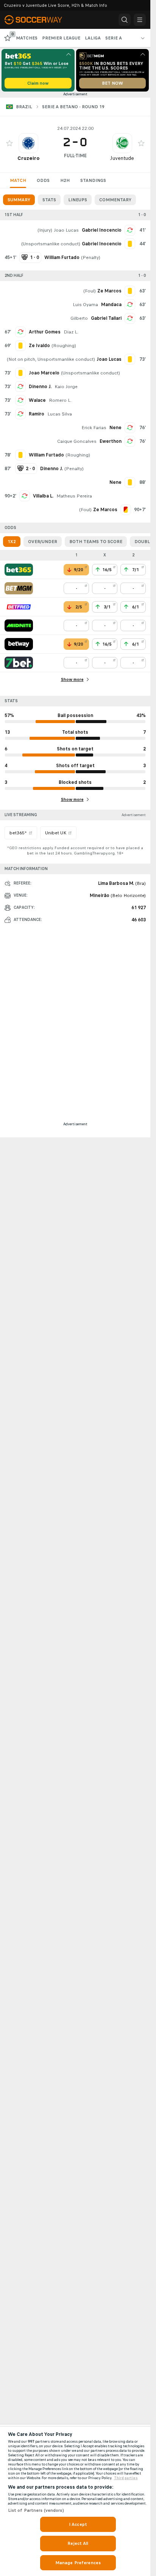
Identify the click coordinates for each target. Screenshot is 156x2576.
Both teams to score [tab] (96, 542)
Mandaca (111, 305)
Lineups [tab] (78, 200)
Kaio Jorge (66, 387)
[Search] (125, 20)
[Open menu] (140, 20)
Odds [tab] (43, 180)
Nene (115, 428)
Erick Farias (94, 428)
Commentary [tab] (115, 200)
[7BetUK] (19, 663)
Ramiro (37, 414)
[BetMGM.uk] (19, 588)
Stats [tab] (49, 200)
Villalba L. (43, 496)
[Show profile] (28, 143)
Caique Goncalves (77, 441)
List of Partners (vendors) (36, 2510)
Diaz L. (71, 332)
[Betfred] (19, 607)
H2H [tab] (65, 180)
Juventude (122, 158)
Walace (37, 400)
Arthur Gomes (45, 332)
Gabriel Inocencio (102, 230)
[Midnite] (19, 625)
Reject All (78, 2543)
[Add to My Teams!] (9, 143)
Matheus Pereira (74, 496)
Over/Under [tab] (43, 542)
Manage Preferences (78, 2563)
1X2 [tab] (12, 542)
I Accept (78, 2524)
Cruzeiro (28, 158)
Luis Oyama (85, 305)
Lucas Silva (60, 414)
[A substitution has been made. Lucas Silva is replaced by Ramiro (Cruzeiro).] (20, 414)
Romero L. (60, 400)
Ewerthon (111, 441)
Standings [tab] (93, 180)
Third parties (126, 2478)
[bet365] (19, 570)
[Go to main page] (38, 20)
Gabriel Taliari (106, 318)
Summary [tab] (19, 200)
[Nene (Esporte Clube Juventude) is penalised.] (130, 482)
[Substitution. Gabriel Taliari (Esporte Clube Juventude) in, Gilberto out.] (130, 318)
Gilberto (79, 318)
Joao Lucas (66, 230)
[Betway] (19, 644)
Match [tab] (18, 180)
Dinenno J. (40, 387)
